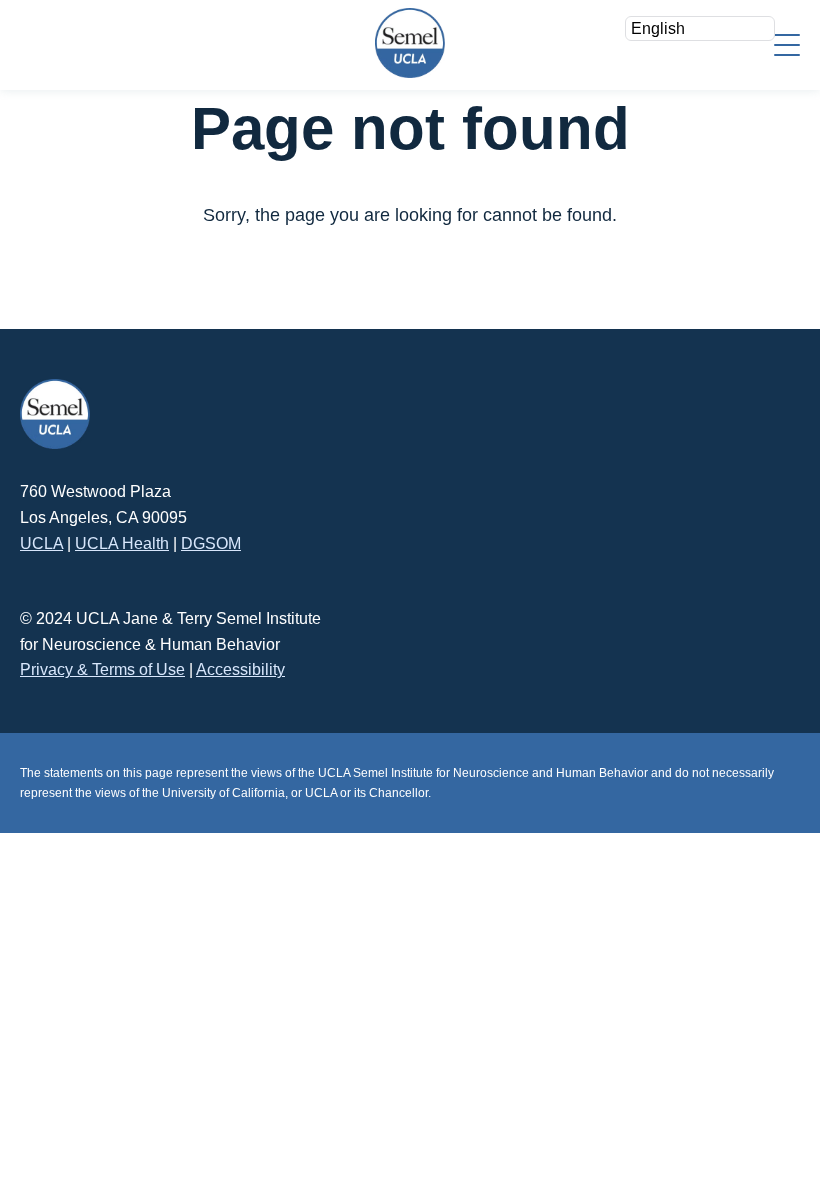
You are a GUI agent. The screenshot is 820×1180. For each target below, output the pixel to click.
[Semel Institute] (410, 43)
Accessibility (240, 669)
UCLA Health (122, 543)
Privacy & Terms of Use (102, 669)
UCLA (41, 543)
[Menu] (787, 43)
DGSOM (211, 543)
